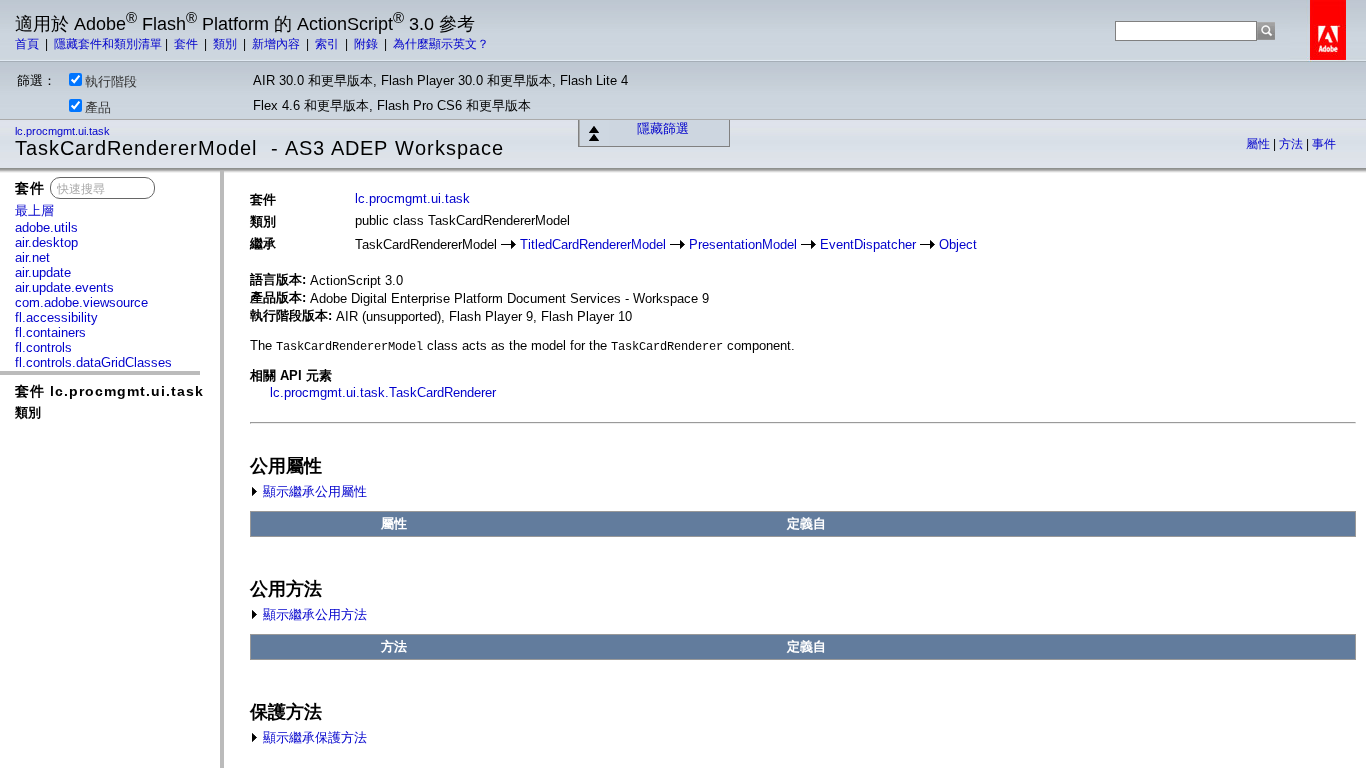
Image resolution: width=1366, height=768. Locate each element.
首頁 (28, 44)
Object (958, 244)
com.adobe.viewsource (81, 302)
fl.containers (50, 332)
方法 (1292, 144)
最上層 (34, 210)
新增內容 (277, 44)
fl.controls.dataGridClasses (93, 362)
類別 (226, 44)
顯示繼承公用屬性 (313, 491)
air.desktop (46, 242)
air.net (32, 257)
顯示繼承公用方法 (313, 614)
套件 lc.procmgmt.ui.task (109, 391)
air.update (43, 272)
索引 (328, 44)
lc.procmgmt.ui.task (64, 131)
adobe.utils (46, 227)
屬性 (1259, 144)
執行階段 (111, 81)
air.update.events (64, 287)
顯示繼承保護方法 (313, 737)
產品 (98, 107)
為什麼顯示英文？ (441, 44)
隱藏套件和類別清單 (108, 44)
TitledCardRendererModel (593, 244)
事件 (1324, 144)
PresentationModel (743, 244)
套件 (187, 44)
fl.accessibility (56, 317)
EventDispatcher (868, 244)
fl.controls (43, 347)
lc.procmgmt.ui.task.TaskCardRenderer (383, 392)
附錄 (367, 44)
